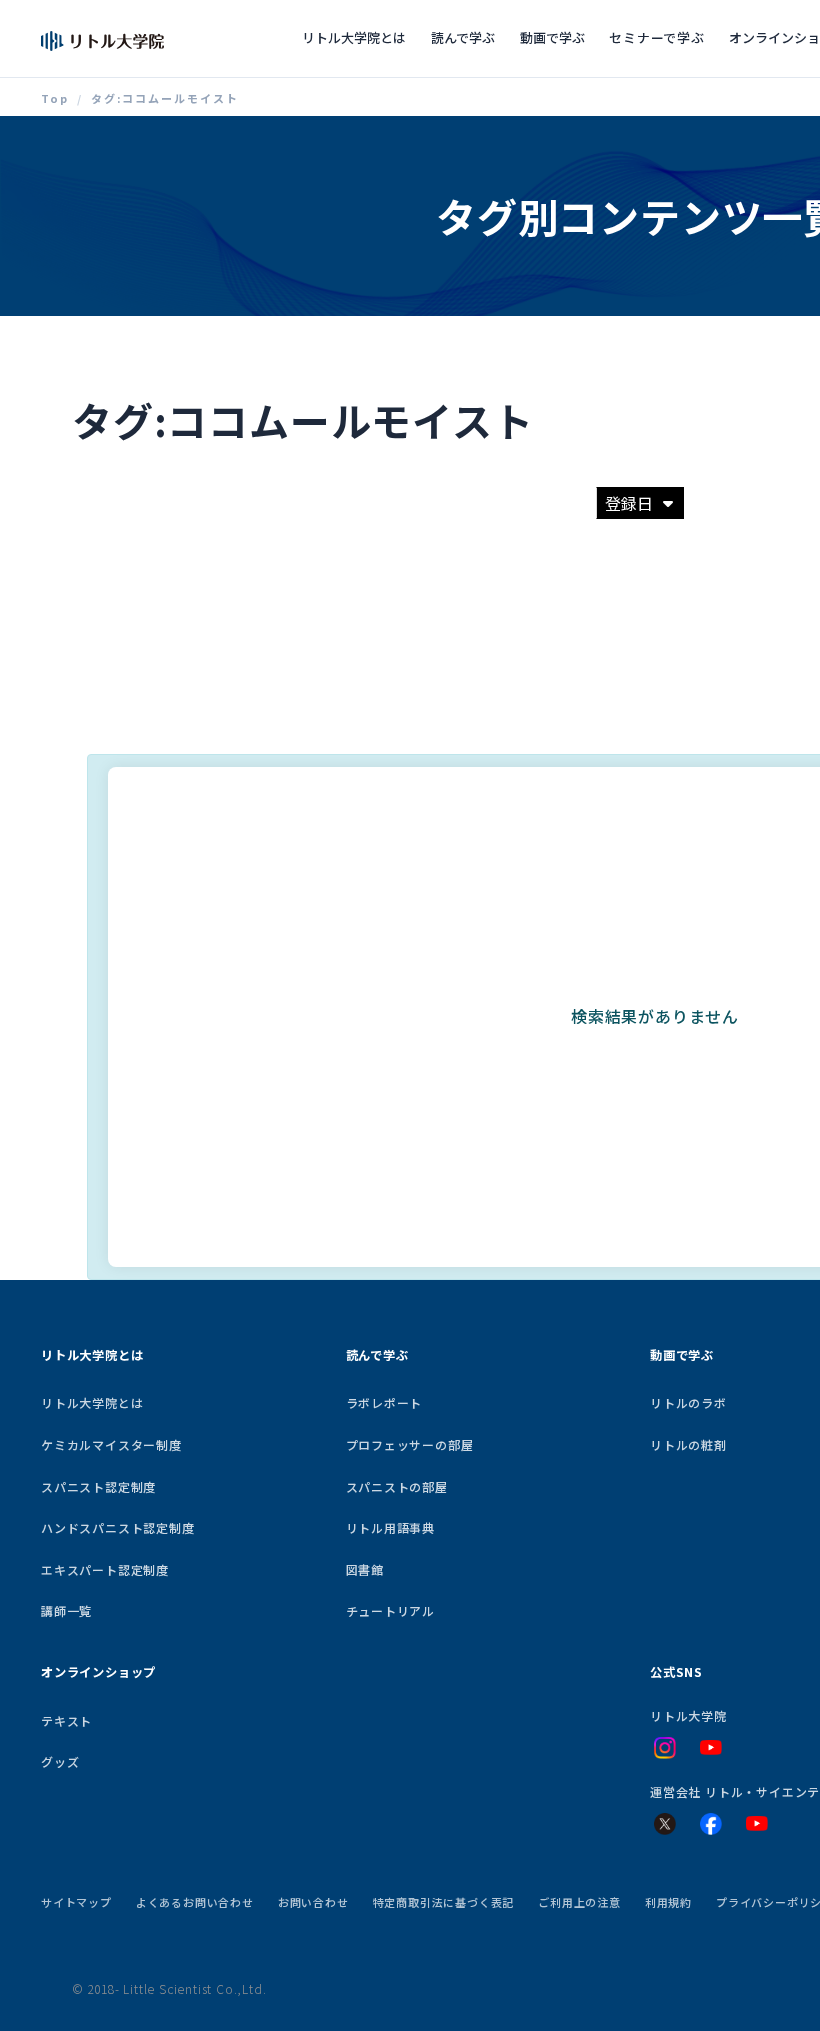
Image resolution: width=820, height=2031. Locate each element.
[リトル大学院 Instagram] (665, 1748)
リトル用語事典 (391, 1527)
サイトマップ (76, 1902)
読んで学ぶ (463, 37)
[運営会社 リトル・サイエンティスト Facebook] (711, 1824)
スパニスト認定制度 (98, 1486)
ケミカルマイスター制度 (111, 1444)
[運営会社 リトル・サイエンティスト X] (665, 1824)
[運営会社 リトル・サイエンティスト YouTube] (757, 1824)
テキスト (66, 1720)
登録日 (629, 503)
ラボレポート (384, 1402)
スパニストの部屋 (397, 1486)
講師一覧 (66, 1610)
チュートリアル (391, 1610)
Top (55, 98)
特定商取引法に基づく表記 (444, 1902)
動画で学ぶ (552, 37)
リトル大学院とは (354, 37)
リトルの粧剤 (688, 1444)
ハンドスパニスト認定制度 (118, 1527)
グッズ (60, 1761)
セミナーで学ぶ (657, 37)
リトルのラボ (688, 1402)
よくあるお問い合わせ (195, 1902)
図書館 (365, 1569)
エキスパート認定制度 (105, 1569)
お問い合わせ (313, 1902)
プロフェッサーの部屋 (410, 1444)
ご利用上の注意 (579, 1902)
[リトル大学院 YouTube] (711, 1748)
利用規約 (668, 1902)
